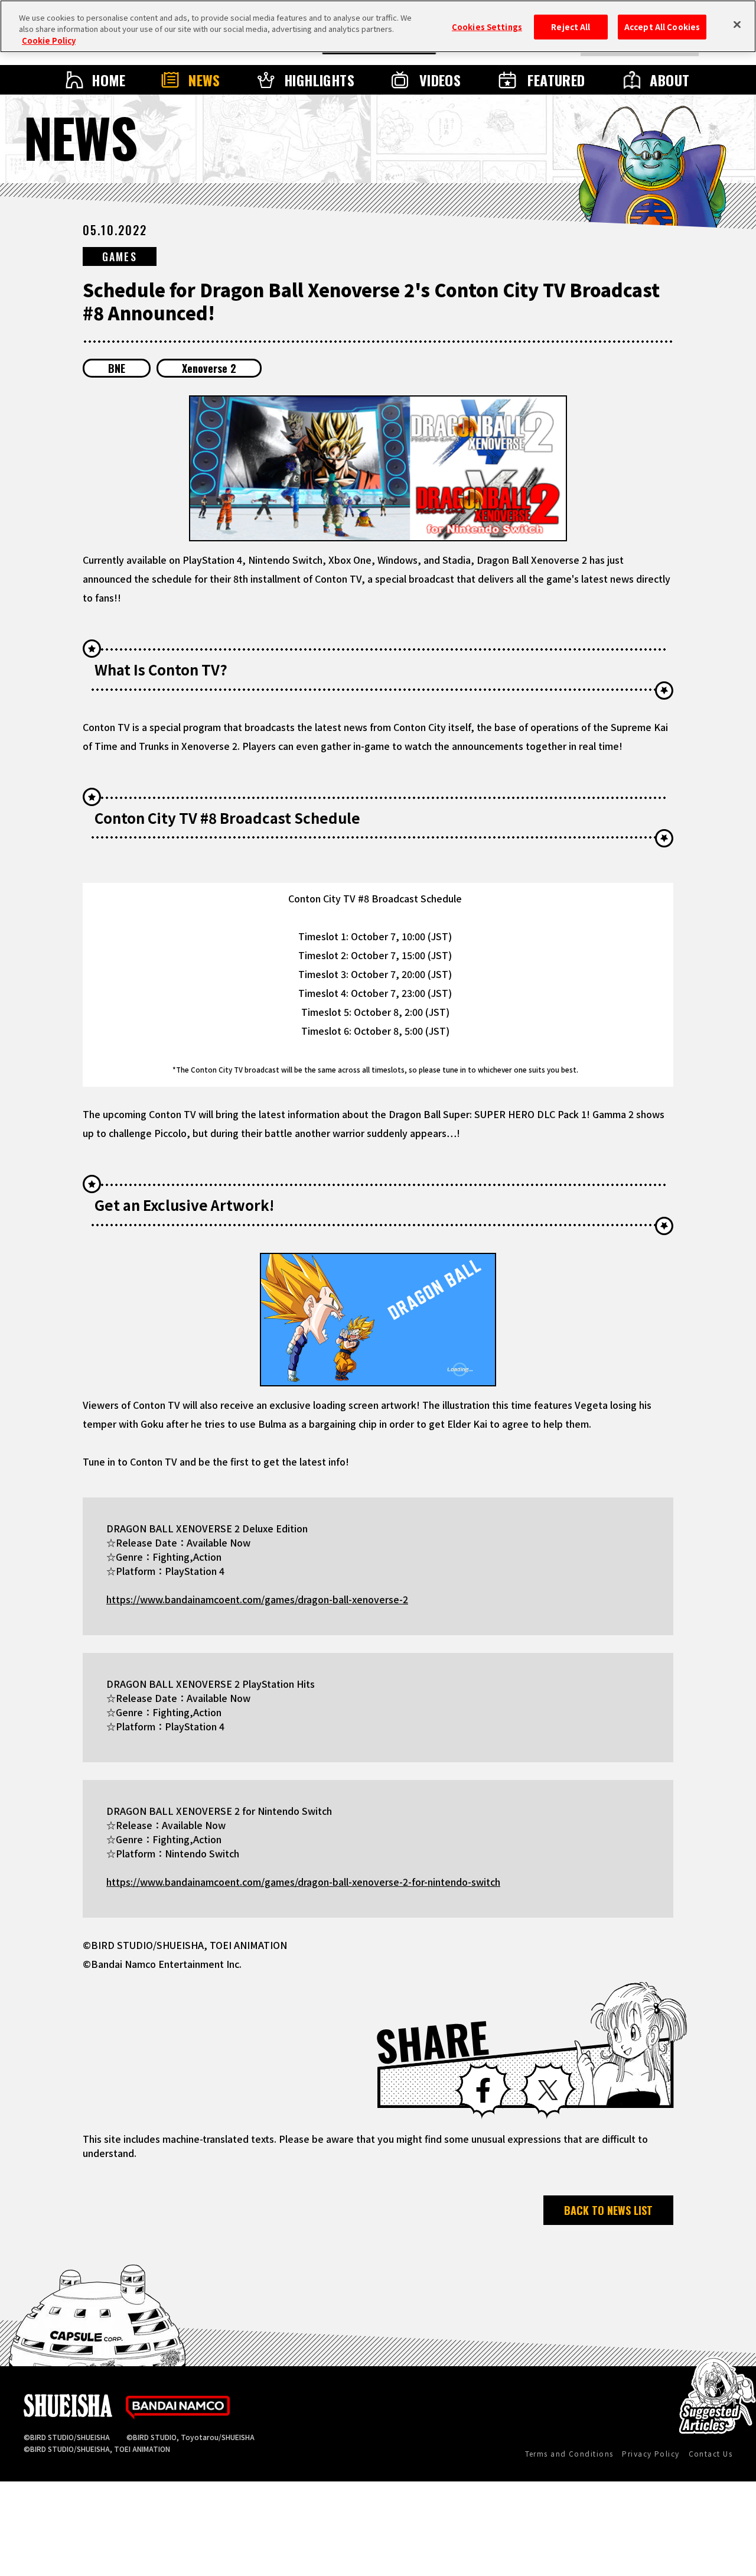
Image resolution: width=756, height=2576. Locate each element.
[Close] (737, 25)
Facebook (483, 2090)
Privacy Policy (651, 2453)
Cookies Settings (487, 27)
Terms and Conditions (569, 2453)
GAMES (120, 256)
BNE (117, 368)
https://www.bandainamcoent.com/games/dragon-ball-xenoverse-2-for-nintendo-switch (303, 1882)
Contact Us (711, 2453)
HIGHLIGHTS (320, 80)
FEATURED (556, 80)
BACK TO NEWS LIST (608, 2210)
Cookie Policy (49, 40)
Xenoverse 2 (209, 368)
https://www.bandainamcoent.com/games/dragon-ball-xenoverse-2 (257, 1599)
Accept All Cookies (662, 27)
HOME (109, 80)
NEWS (204, 80)
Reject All (571, 27)
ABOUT (669, 80)
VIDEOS (440, 80)
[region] (378, 26)
